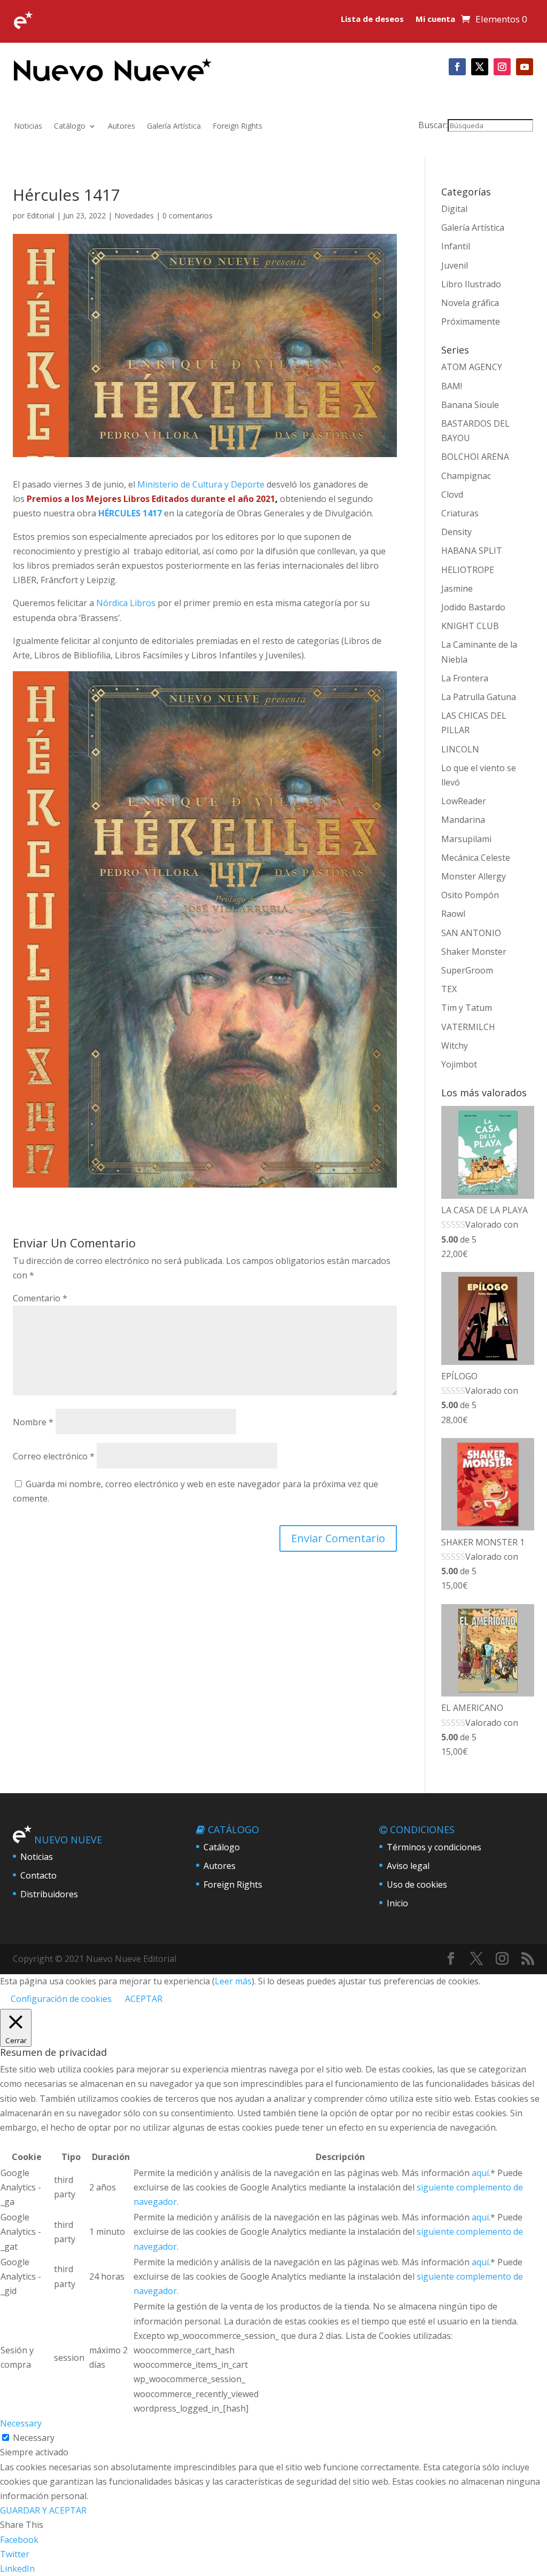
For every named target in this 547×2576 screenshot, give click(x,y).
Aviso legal (408, 1866)
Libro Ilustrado (471, 284)
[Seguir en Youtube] (525, 67)
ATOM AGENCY (472, 367)
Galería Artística (174, 127)
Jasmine (457, 588)
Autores (122, 127)
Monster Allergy (474, 876)
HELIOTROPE (468, 570)
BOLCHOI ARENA (475, 457)
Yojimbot (459, 1064)
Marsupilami (466, 839)
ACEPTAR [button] (144, 1999)
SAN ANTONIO (471, 933)
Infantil (456, 246)
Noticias (28, 127)
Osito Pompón (470, 895)
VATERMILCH (468, 1027)
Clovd (452, 494)
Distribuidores (49, 1894)
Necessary (34, 2438)
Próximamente (471, 321)
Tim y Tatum (467, 1008)
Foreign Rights (237, 127)
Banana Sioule (470, 405)
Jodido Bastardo (473, 607)
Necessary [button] (21, 2423)
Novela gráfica (470, 303)
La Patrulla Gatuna (479, 697)
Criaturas (460, 513)
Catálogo (70, 127)
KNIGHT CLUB (470, 626)
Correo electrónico (54, 1456)
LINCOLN (460, 749)
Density (456, 532)
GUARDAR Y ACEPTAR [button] (43, 2510)
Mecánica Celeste (476, 858)
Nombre (33, 1422)
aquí (480, 2173)
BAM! (452, 386)
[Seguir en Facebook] (457, 67)
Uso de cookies (417, 1884)
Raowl (453, 914)
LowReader (464, 801)
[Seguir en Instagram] (502, 67)
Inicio (397, 1903)
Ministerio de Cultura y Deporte (201, 484)
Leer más (233, 1981)
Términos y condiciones (434, 1847)
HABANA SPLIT (472, 551)
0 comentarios (187, 215)
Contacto (38, 1875)
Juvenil (455, 265)
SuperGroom (467, 970)
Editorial (41, 215)
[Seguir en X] (480, 67)
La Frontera (465, 678)
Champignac (466, 476)
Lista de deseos (372, 19)
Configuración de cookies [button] (61, 1999)
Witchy (455, 1046)
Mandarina (463, 820)
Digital (454, 209)
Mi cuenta (435, 19)
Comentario (40, 1298)
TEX (449, 989)
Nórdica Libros (126, 603)
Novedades (134, 215)
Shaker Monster (474, 952)
